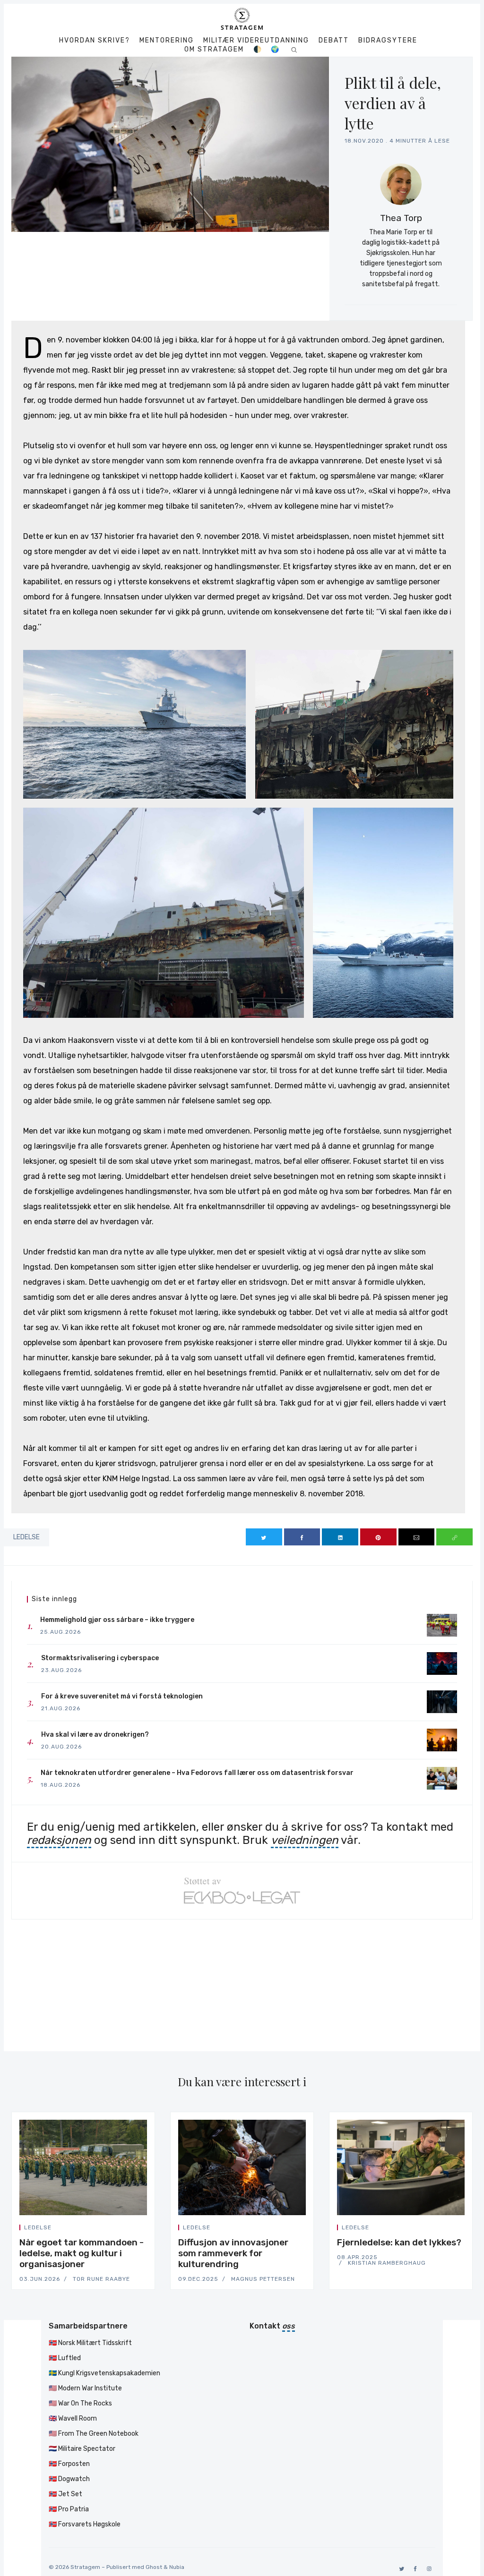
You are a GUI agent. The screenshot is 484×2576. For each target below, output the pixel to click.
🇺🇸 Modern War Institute (85, 2388)
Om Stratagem (214, 50)
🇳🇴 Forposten (69, 2464)
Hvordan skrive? (95, 41)
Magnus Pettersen (263, 2279)
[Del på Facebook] (302, 1537)
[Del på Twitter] (264, 1537)
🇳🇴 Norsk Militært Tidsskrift (90, 2343)
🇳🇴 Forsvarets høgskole (85, 2524)
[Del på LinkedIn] (340, 1537)
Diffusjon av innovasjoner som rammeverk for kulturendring (233, 2253)
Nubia (177, 2567)
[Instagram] (428, 2569)
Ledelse (26, 1537)
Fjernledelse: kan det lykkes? (399, 2242)
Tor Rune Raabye (101, 2279)
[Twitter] (400, 2569)
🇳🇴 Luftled (65, 2358)
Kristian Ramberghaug (387, 2263)
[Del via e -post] (417, 1537)
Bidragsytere (388, 41)
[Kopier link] (454, 1537)
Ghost (154, 2567)
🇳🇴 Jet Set (65, 2494)
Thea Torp (401, 218)
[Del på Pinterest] (378, 1537)
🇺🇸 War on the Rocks (80, 2403)
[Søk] (294, 49)
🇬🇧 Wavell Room (73, 2418)
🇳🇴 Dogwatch (69, 2479)
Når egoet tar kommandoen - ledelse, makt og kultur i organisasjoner (82, 2253)
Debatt (334, 41)
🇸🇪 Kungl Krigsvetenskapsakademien (104, 2373)
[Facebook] (414, 2569)
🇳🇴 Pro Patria (69, 2509)
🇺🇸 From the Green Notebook (94, 2434)
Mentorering (167, 41)
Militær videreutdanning (256, 41)
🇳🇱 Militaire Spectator (82, 2449)
